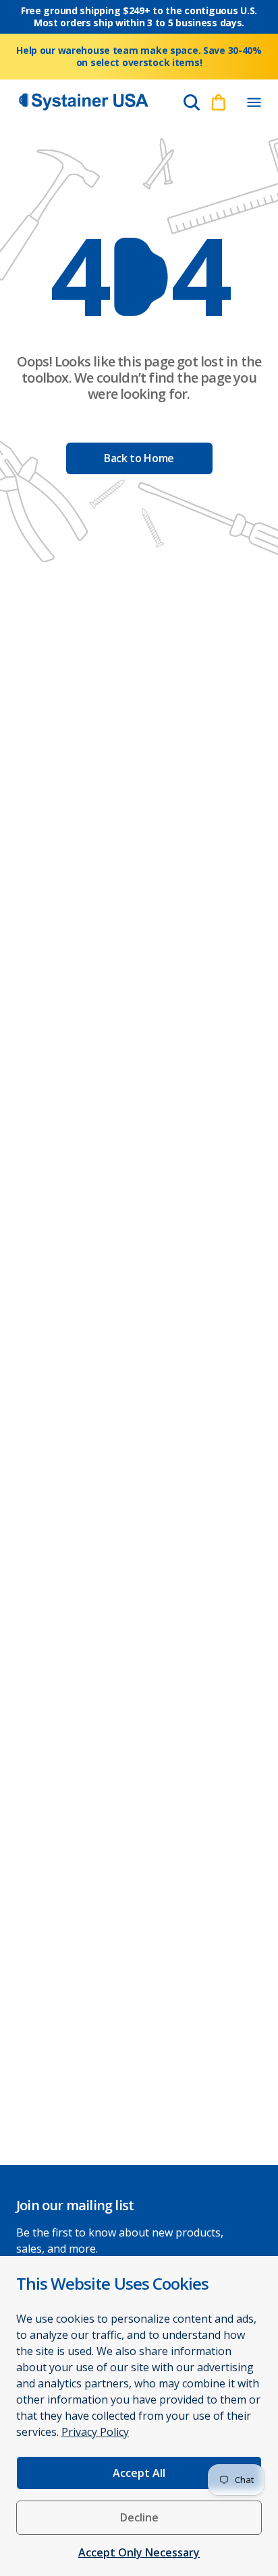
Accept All (139, 2473)
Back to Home (139, 458)
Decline (139, 2517)
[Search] (192, 102)
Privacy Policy (95, 2432)
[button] (254, 102)
